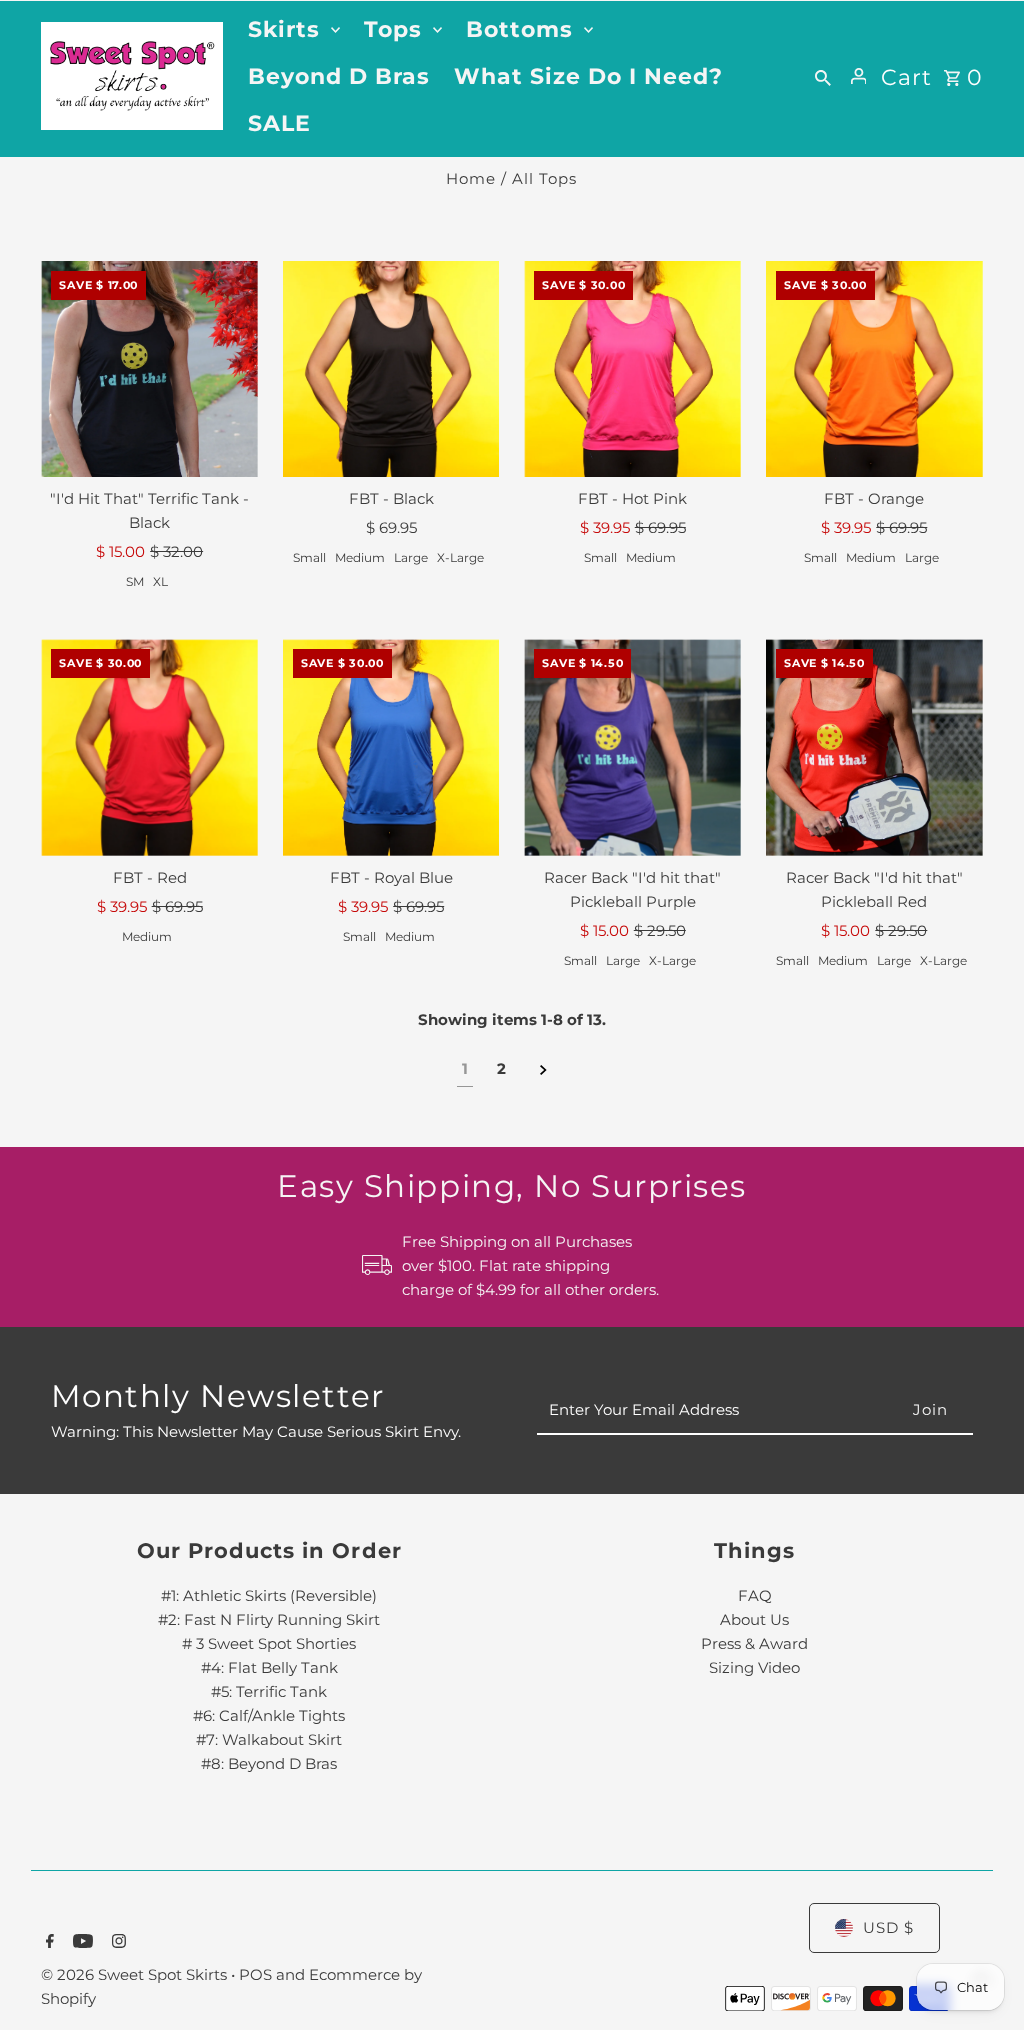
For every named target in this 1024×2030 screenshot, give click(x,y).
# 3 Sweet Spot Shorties (269, 1643)
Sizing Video (754, 1667)
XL (160, 581)
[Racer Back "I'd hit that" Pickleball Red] (874, 747)
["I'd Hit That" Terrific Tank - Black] (149, 369)
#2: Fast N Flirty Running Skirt (269, 1619)
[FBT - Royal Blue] (391, 747)
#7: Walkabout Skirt (269, 1739)
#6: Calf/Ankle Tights (269, 1715)
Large (411, 557)
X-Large (460, 557)
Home (471, 178)
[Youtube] (80, 1943)
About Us (754, 1619)
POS (255, 1974)
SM (135, 581)
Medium (360, 557)
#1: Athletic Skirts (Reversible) (269, 1595)
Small (309, 557)
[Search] (823, 76)
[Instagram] (116, 1943)
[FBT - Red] (149, 747)
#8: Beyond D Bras (269, 1763)
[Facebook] (47, 1943)
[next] (543, 1069)
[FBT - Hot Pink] (632, 369)
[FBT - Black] (391, 369)
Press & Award (754, 1643)
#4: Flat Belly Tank (269, 1667)
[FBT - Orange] (874, 369)
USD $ (888, 1927)
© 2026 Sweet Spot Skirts (136, 1974)
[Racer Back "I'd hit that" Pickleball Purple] (632, 747)
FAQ (755, 1595)
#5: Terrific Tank (269, 1691)
